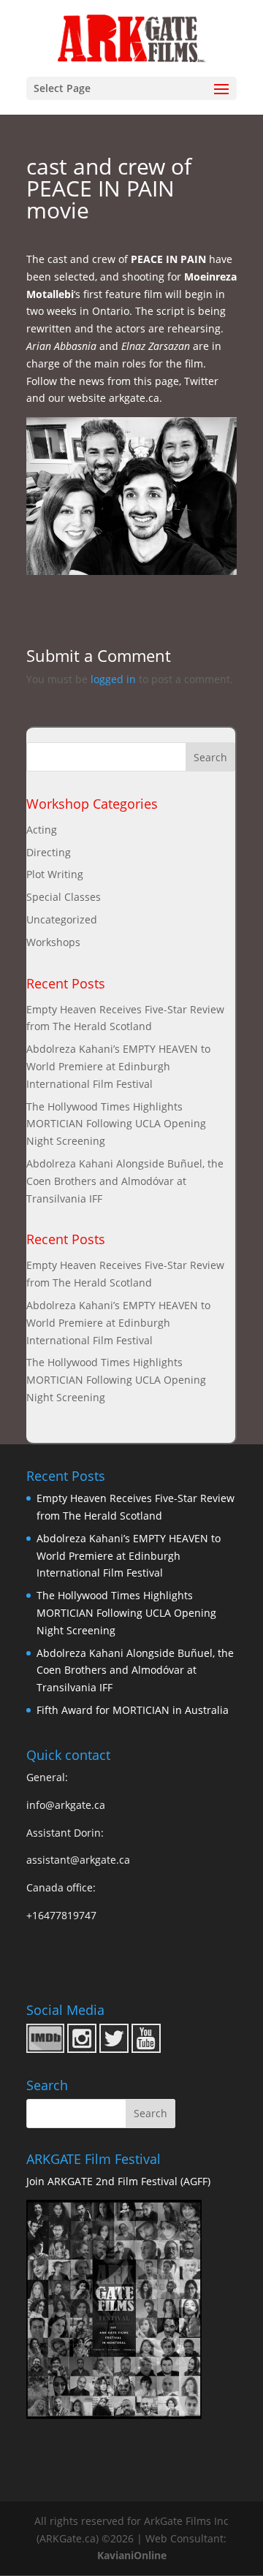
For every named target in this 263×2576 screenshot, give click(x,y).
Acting (42, 830)
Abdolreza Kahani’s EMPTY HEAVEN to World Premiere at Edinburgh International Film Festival (118, 1066)
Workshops (53, 942)
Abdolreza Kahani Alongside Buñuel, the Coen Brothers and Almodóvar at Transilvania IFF (125, 1181)
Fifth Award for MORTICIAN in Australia (133, 1710)
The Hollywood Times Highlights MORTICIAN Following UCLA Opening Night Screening (116, 1124)
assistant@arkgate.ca (78, 1860)
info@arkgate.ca (66, 1805)
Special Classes (64, 897)
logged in (113, 679)
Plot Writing (55, 874)
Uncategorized (62, 919)
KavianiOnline (132, 2555)
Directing (49, 852)
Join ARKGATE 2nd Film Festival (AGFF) (118, 2181)
